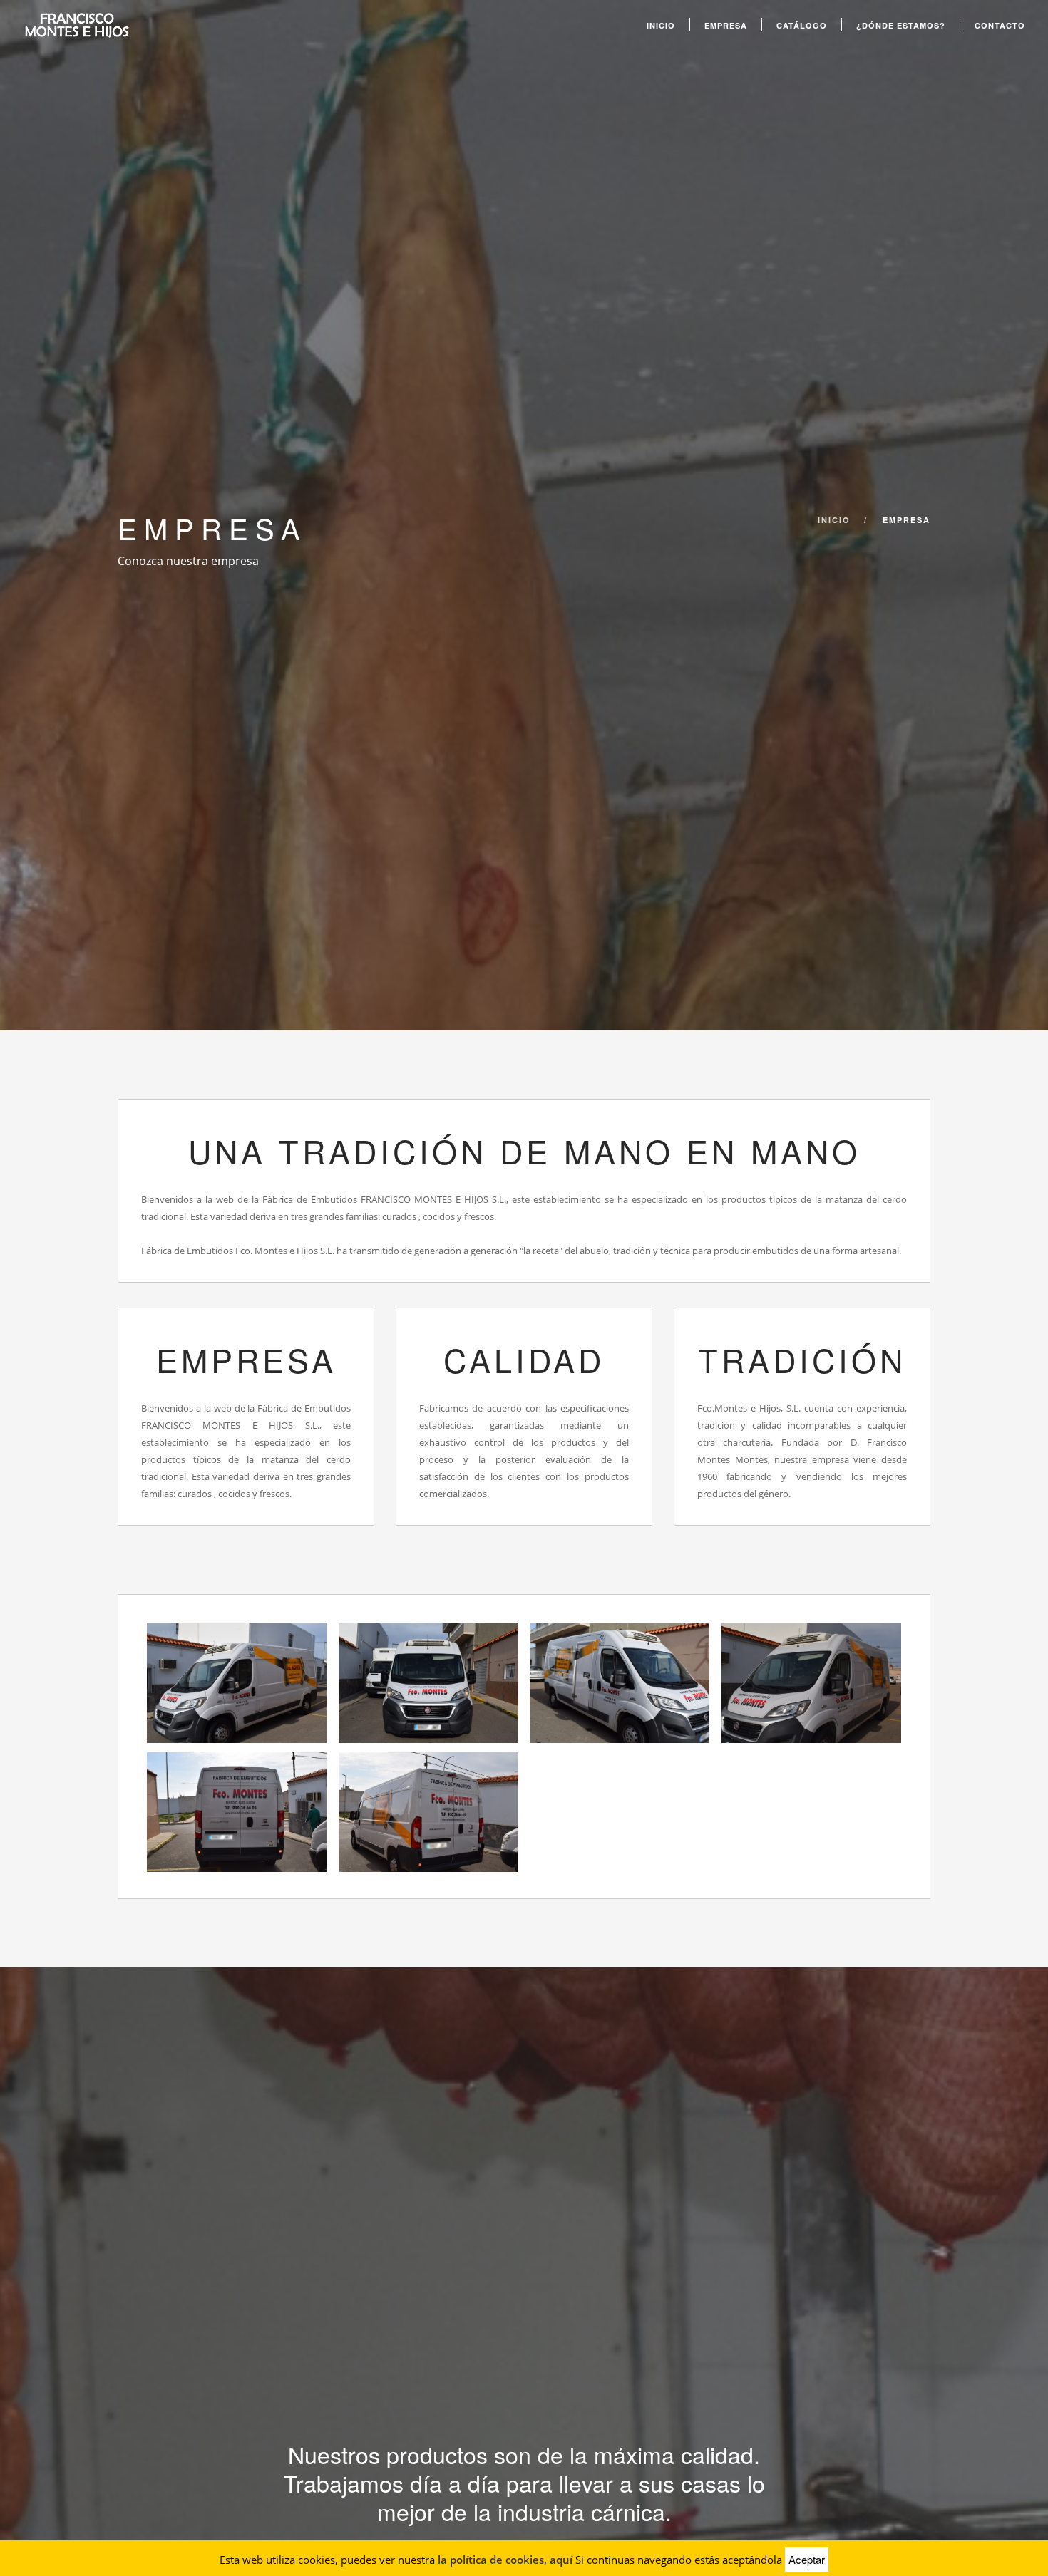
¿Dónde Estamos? (901, 25)
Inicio (661, 25)
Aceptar (807, 2559)
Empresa (726, 25)
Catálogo (802, 25)
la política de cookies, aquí (505, 2560)
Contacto (1000, 25)
